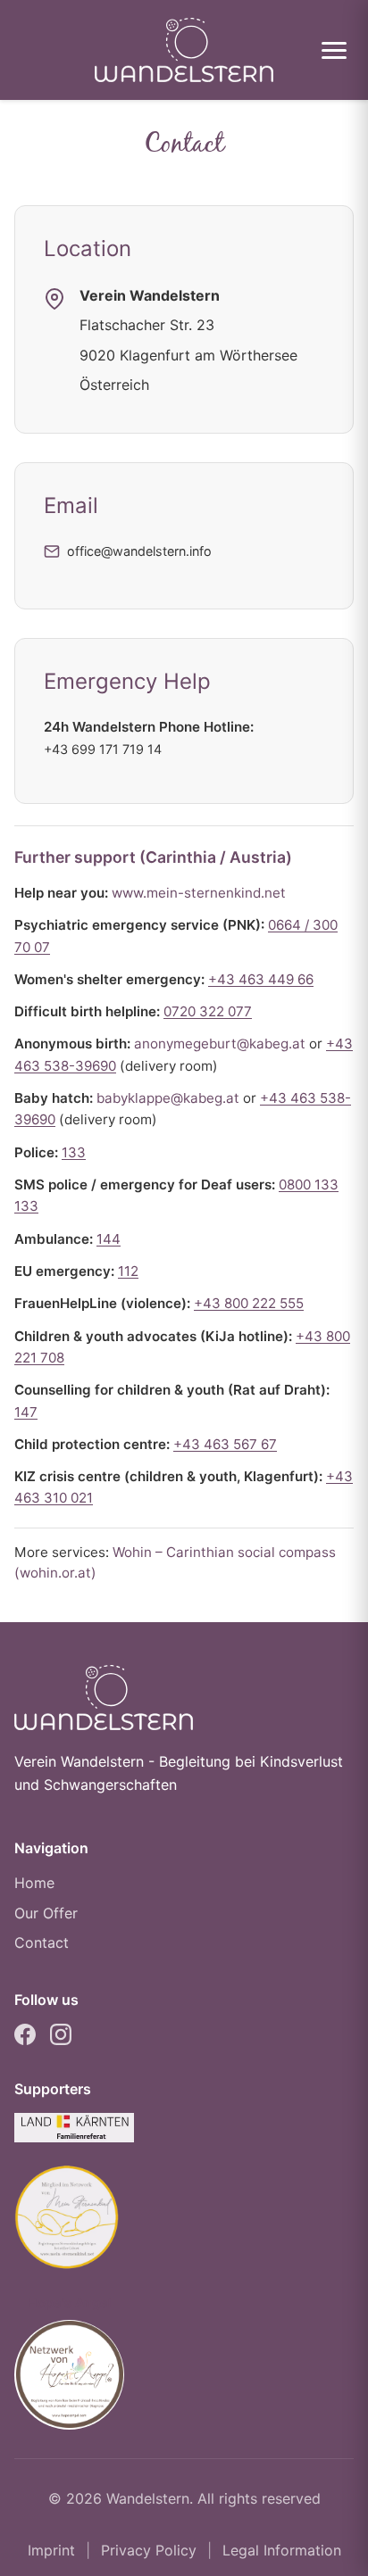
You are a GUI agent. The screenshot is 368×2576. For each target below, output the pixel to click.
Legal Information (282, 2550)
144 (109, 1239)
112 (128, 1271)
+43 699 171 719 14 (103, 749)
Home (34, 1883)
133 (74, 1152)
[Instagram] (61, 2038)
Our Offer (46, 1913)
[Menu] (334, 50)
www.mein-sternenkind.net (199, 893)
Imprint (51, 2550)
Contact (42, 1942)
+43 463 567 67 (225, 1444)
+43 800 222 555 (249, 1303)
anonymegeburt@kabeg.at (220, 1044)
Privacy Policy (149, 2550)
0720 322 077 (208, 1011)
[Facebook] (25, 2038)
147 (26, 1412)
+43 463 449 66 (261, 979)
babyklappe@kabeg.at (168, 1098)
